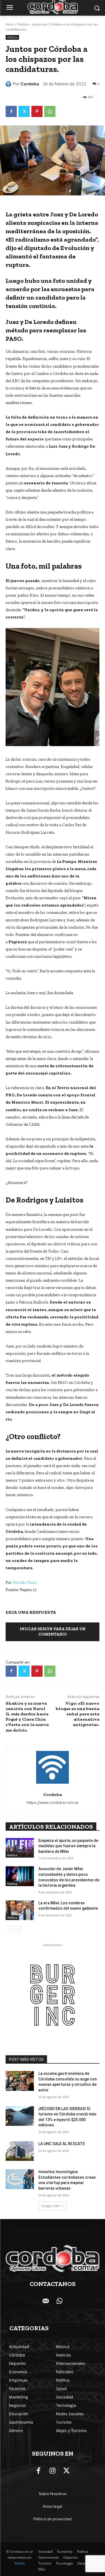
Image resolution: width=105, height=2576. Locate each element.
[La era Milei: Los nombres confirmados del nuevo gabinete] (20, 1910)
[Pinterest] (37, 111)
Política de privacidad (53, 2519)
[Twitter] (24, 111)
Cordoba (30, 84)
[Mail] (46, 2301)
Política (23, 24)
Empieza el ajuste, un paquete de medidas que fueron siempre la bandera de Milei (68, 1846)
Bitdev (20, 2563)
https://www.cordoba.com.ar (53, 1802)
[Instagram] (53, 2471)
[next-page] (18, 1929)
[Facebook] (11, 111)
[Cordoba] (9, 84)
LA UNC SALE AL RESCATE (62, 2144)
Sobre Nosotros (53, 2494)
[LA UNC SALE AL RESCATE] (20, 2151)
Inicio (10, 24)
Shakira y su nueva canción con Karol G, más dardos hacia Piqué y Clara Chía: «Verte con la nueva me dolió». (27, 1717)
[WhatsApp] (50, 111)
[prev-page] (9, 1929)
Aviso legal (53, 2506)
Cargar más (51, 2206)
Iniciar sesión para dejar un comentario (53, 1632)
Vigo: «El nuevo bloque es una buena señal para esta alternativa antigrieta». (78, 1714)
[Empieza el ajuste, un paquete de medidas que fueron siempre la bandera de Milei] (20, 1848)
